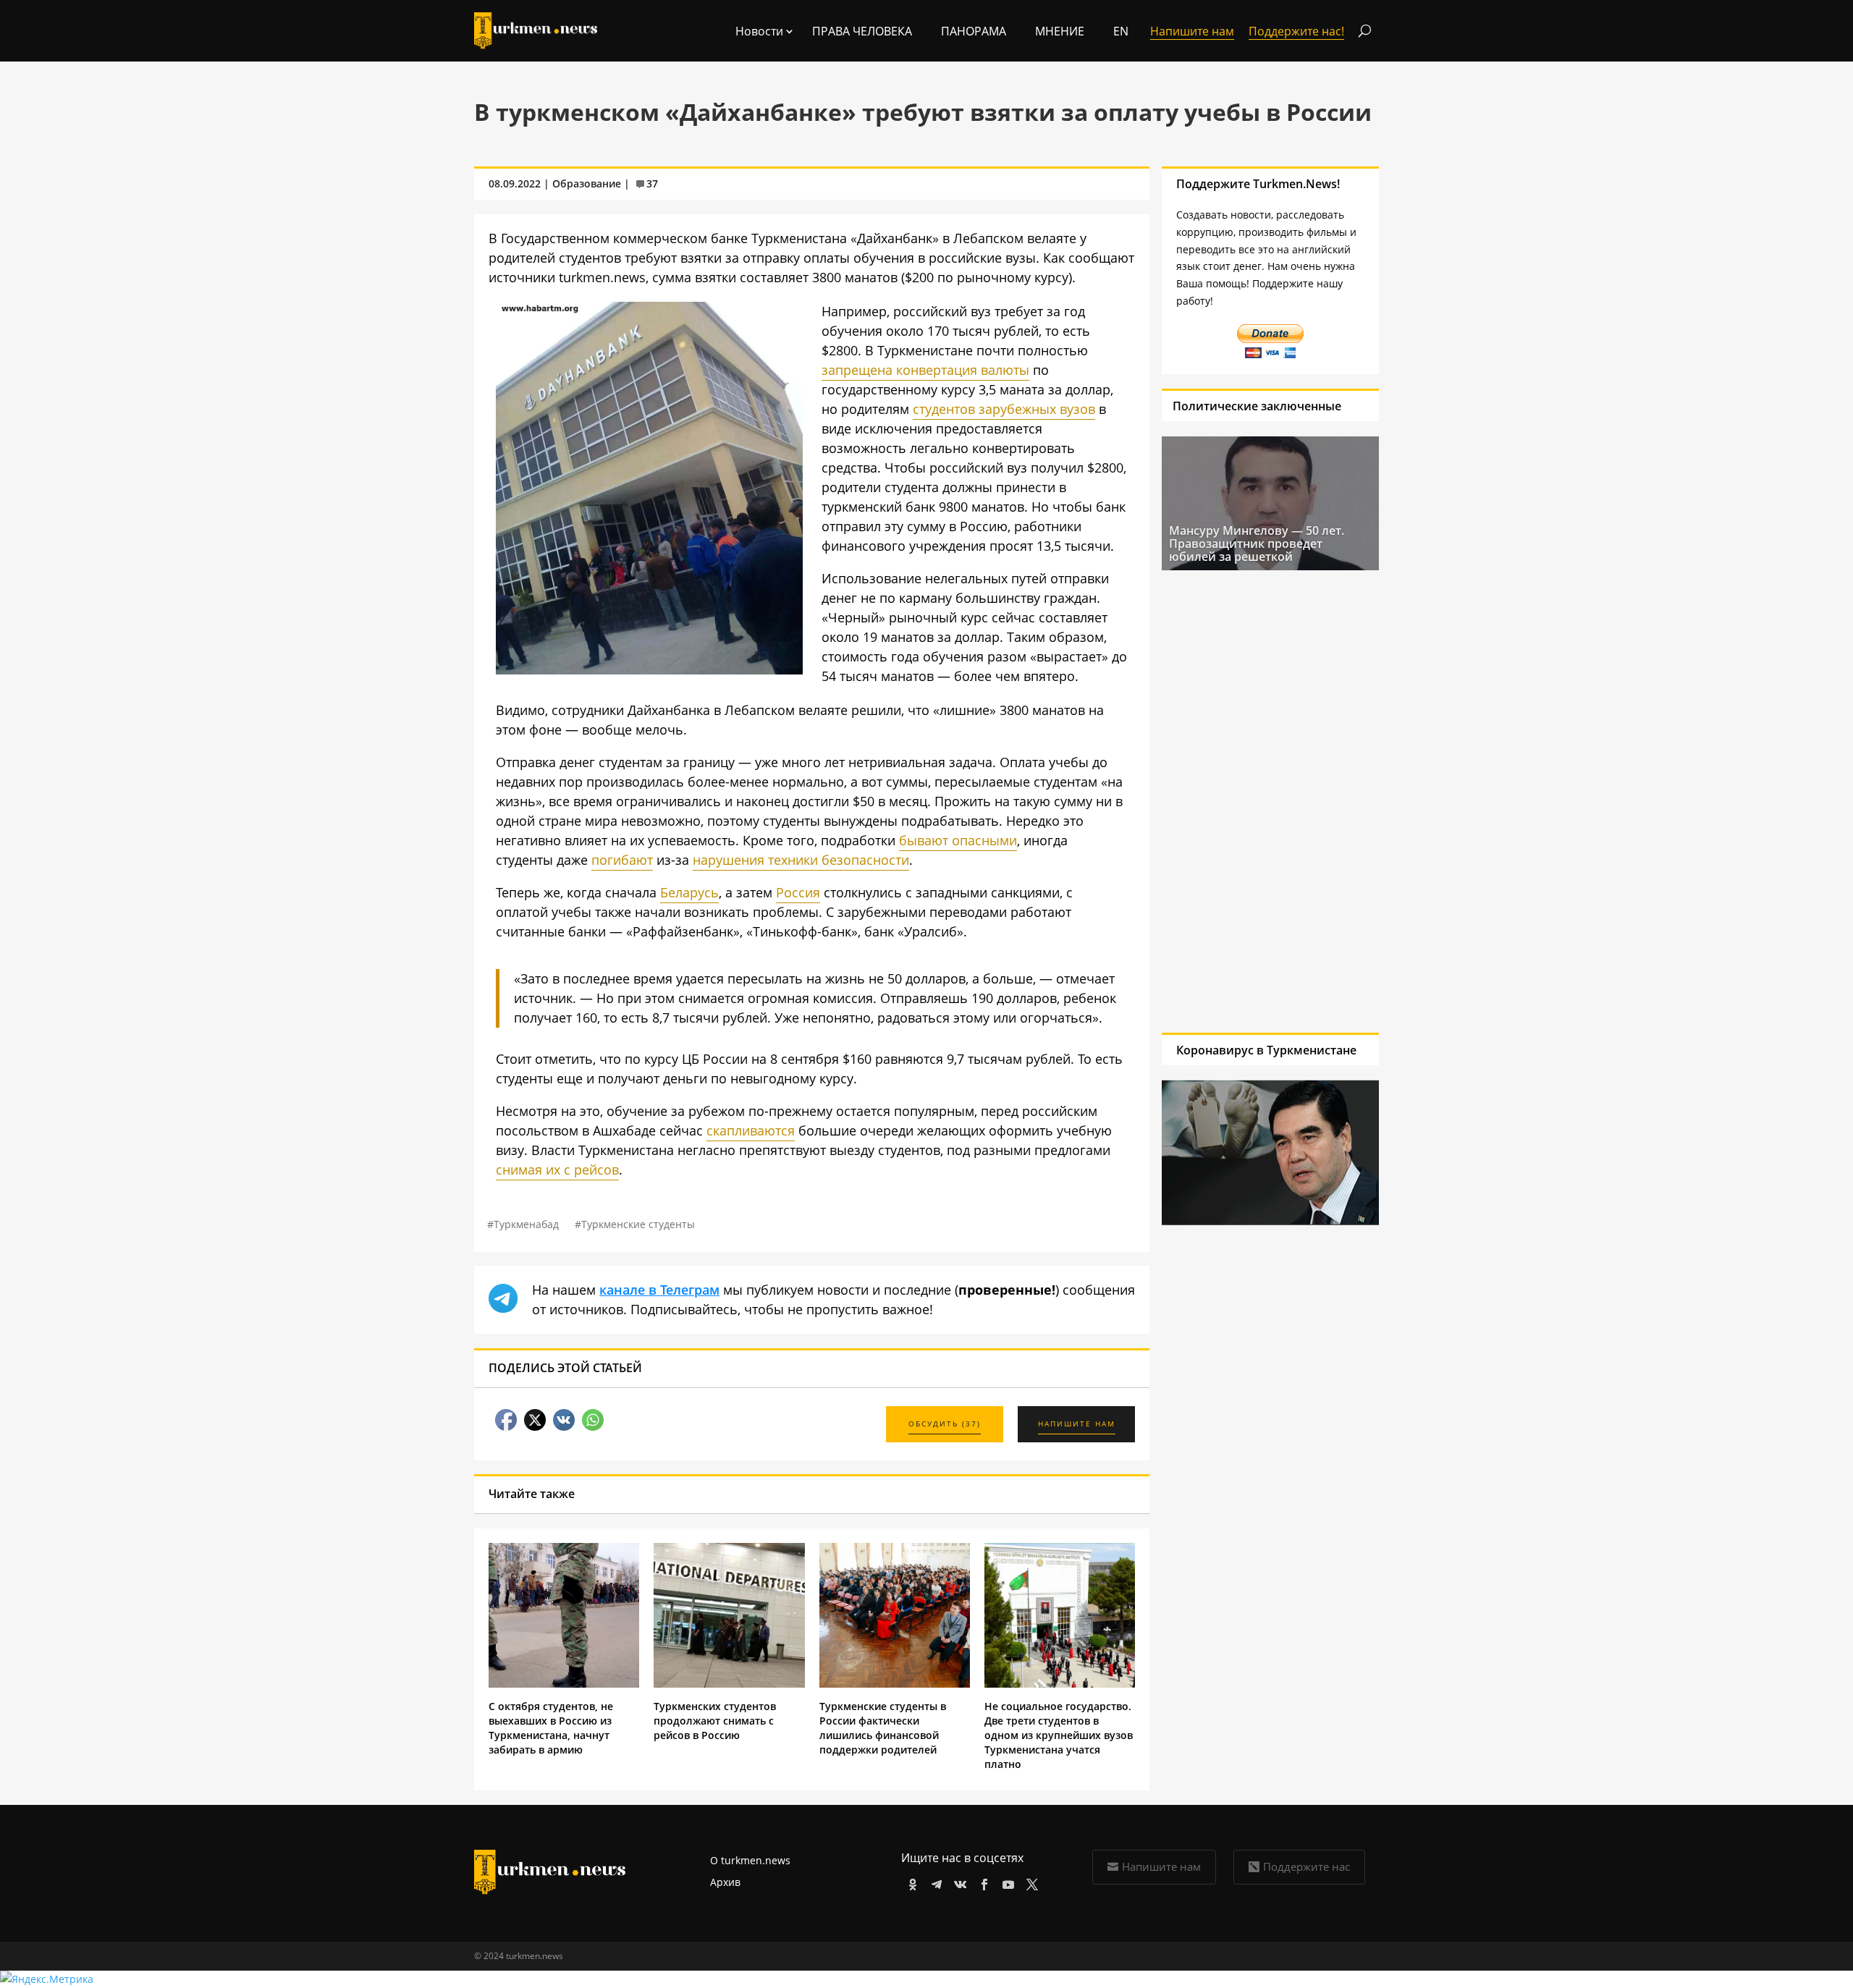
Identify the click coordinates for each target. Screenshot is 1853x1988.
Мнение (1060, 31)
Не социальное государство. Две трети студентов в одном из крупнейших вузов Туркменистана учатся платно (1059, 1735)
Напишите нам (1161, 1866)
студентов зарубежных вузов (1004, 409)
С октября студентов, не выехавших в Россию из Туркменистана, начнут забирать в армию (551, 1728)
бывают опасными (958, 840)
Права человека (862, 31)
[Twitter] (1030, 1882)
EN (1121, 31)
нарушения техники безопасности (801, 860)
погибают (622, 860)
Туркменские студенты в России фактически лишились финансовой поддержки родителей (883, 1728)
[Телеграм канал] (934, 1882)
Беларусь (689, 892)
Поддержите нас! (1296, 31)
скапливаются (751, 1130)
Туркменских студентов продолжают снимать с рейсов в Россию (715, 1721)
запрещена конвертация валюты (925, 370)
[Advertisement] (1270, 801)
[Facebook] (982, 1882)
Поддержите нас (1307, 1866)
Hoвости (759, 31)
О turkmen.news (750, 1860)
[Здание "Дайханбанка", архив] (649, 669)
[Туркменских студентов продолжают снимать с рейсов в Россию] (729, 1684)
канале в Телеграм (659, 1290)
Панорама (974, 31)
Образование (587, 183)
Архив (725, 1882)
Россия (798, 892)
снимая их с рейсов (557, 1169)
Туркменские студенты (638, 1224)
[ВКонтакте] (958, 1882)
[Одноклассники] (910, 1882)
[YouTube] (1006, 1882)
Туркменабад (526, 1224)
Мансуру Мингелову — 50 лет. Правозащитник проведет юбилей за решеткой (1257, 543)
